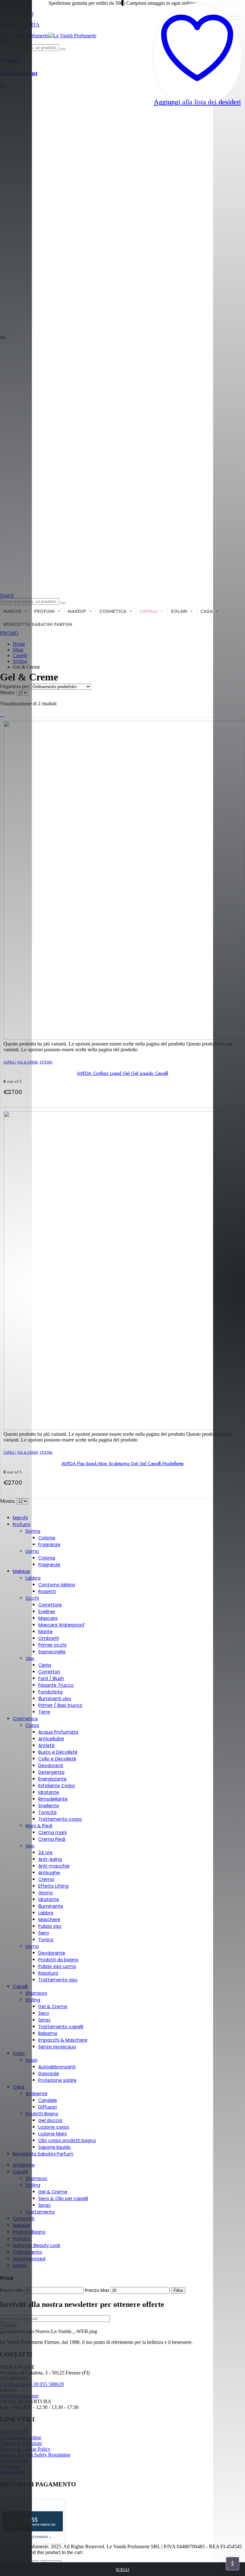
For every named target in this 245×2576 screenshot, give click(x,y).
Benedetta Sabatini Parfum (43, 2154)
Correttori (49, 1672)
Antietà (46, 1745)
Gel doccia (50, 2120)
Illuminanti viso (55, 1699)
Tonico (46, 1940)
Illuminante (51, 1906)
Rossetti (47, 1591)
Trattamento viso (58, 1980)
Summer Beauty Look (37, 2245)
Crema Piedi (52, 1839)
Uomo (32, 1551)
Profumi (44, 611)
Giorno (46, 1893)
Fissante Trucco (56, 1685)
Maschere (49, 1919)
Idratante (49, 1792)
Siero (44, 1933)
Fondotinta (50, 1692)
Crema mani (52, 1832)
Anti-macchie (54, 1866)
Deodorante (52, 1953)
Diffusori (48, 2107)
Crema (46, 1879)
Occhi (32, 1598)
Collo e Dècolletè (57, 1759)
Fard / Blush (51, 1678)
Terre (44, 1712)
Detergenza (51, 1772)
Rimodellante (53, 1799)
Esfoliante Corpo (57, 1786)
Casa (207, 611)
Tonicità (47, 1812)
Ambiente (37, 2094)
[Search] (63, 49)
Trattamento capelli (61, 2027)
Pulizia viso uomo (57, 1966)
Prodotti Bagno (42, 2114)
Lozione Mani (52, 2134)
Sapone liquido (55, 2147)
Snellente (49, 1806)
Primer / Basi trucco (60, 1705)
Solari (179, 611)
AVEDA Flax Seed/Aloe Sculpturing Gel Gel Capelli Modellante (123, 1464)
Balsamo (48, 2033)
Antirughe (49, 1873)
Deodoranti (51, 1765)
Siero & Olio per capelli (63, 2198)
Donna (33, 1531)
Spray (45, 2020)
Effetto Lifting (53, 1886)
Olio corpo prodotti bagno (67, 2140)
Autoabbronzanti (57, 2067)
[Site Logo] (48, 36)
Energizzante (52, 1779)
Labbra (33, 1578)
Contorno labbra (57, 1585)
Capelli (148, 611)
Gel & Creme (53, 2007)
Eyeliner (47, 1611)
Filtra (178, 2290)
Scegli (122, 2569)
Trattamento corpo (60, 1819)
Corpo (32, 1725)
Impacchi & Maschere (63, 2040)
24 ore (45, 1853)
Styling (46, 1062)
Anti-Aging (50, 1859)
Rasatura (48, 1973)
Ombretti (49, 1638)
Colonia (47, 1538)
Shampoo (36, 1993)
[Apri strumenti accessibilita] (233, 2564)
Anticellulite (51, 1739)
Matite (45, 1632)
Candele (48, 2100)
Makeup (77, 611)
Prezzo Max (97, 2290)
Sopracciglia (52, 1652)
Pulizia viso (50, 1926)
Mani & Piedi (39, 1826)
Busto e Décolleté (58, 1752)
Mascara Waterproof (61, 1625)
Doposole (49, 2073)
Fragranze (49, 1545)
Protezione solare (57, 2080)
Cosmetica (113, 611)
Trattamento (40, 2212)
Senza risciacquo (57, 2047)
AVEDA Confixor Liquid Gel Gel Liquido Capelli (122, 1073)
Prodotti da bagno (58, 1960)
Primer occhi (52, 1645)
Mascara (48, 1618)
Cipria (45, 1665)
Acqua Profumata (58, 1732)
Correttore (50, 1605)
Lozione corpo (54, 2127)
